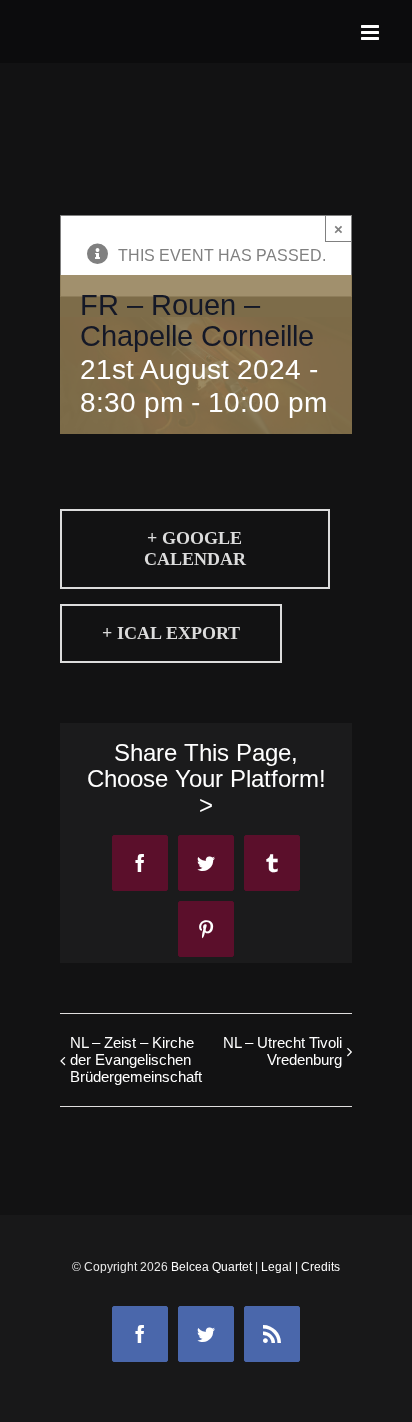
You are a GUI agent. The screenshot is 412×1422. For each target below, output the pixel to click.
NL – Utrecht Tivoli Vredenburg (282, 1051)
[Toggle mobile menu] (371, 32)
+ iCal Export (171, 633)
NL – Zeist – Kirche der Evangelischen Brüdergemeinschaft (136, 1059)
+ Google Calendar (195, 548)
